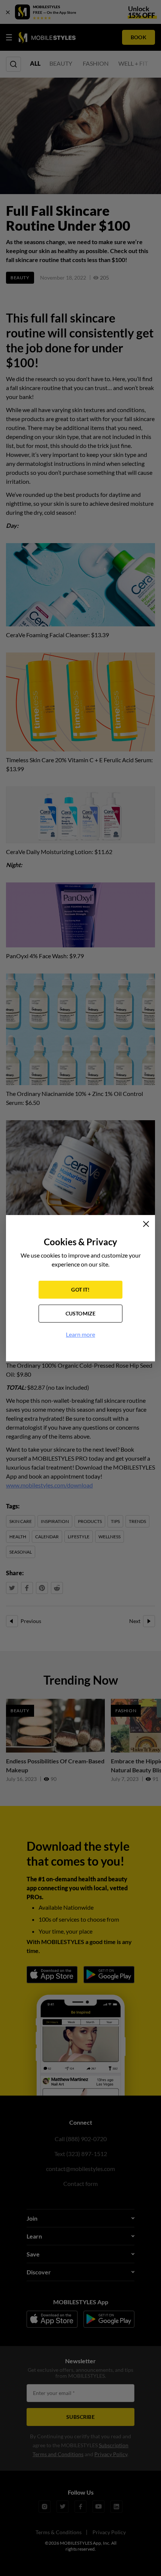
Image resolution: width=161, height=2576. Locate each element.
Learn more (80, 1334)
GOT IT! (80, 1289)
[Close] (146, 1224)
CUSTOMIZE (81, 1313)
